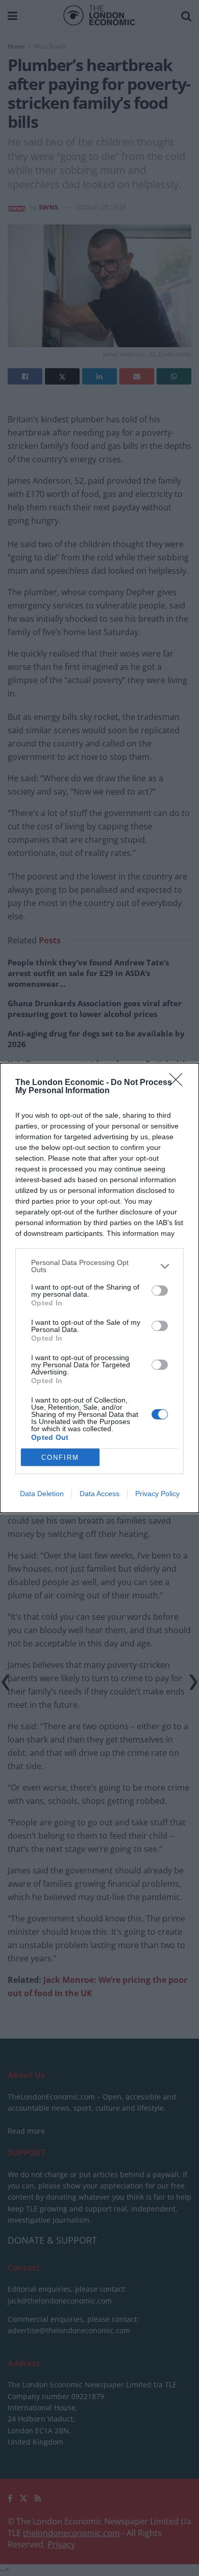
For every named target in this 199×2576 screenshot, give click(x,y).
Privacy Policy (157, 1494)
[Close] (179, 1083)
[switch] (160, 1291)
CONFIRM (60, 1458)
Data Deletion (42, 1494)
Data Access (99, 1494)
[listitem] (99, 1266)
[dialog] (99, 1288)
